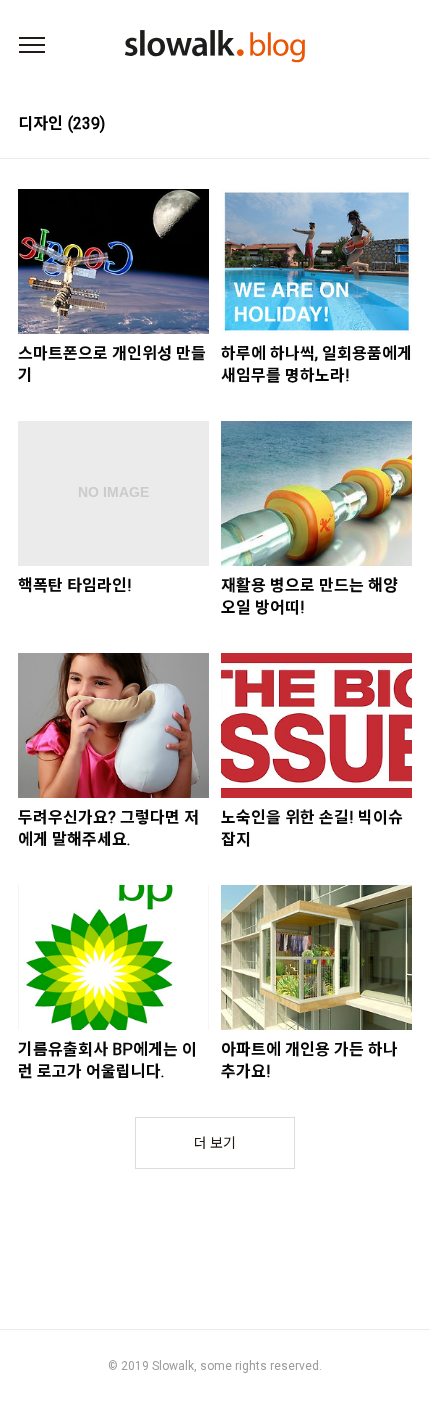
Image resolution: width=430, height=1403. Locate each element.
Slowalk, (174, 1366)
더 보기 (215, 1143)
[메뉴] (32, 46)
